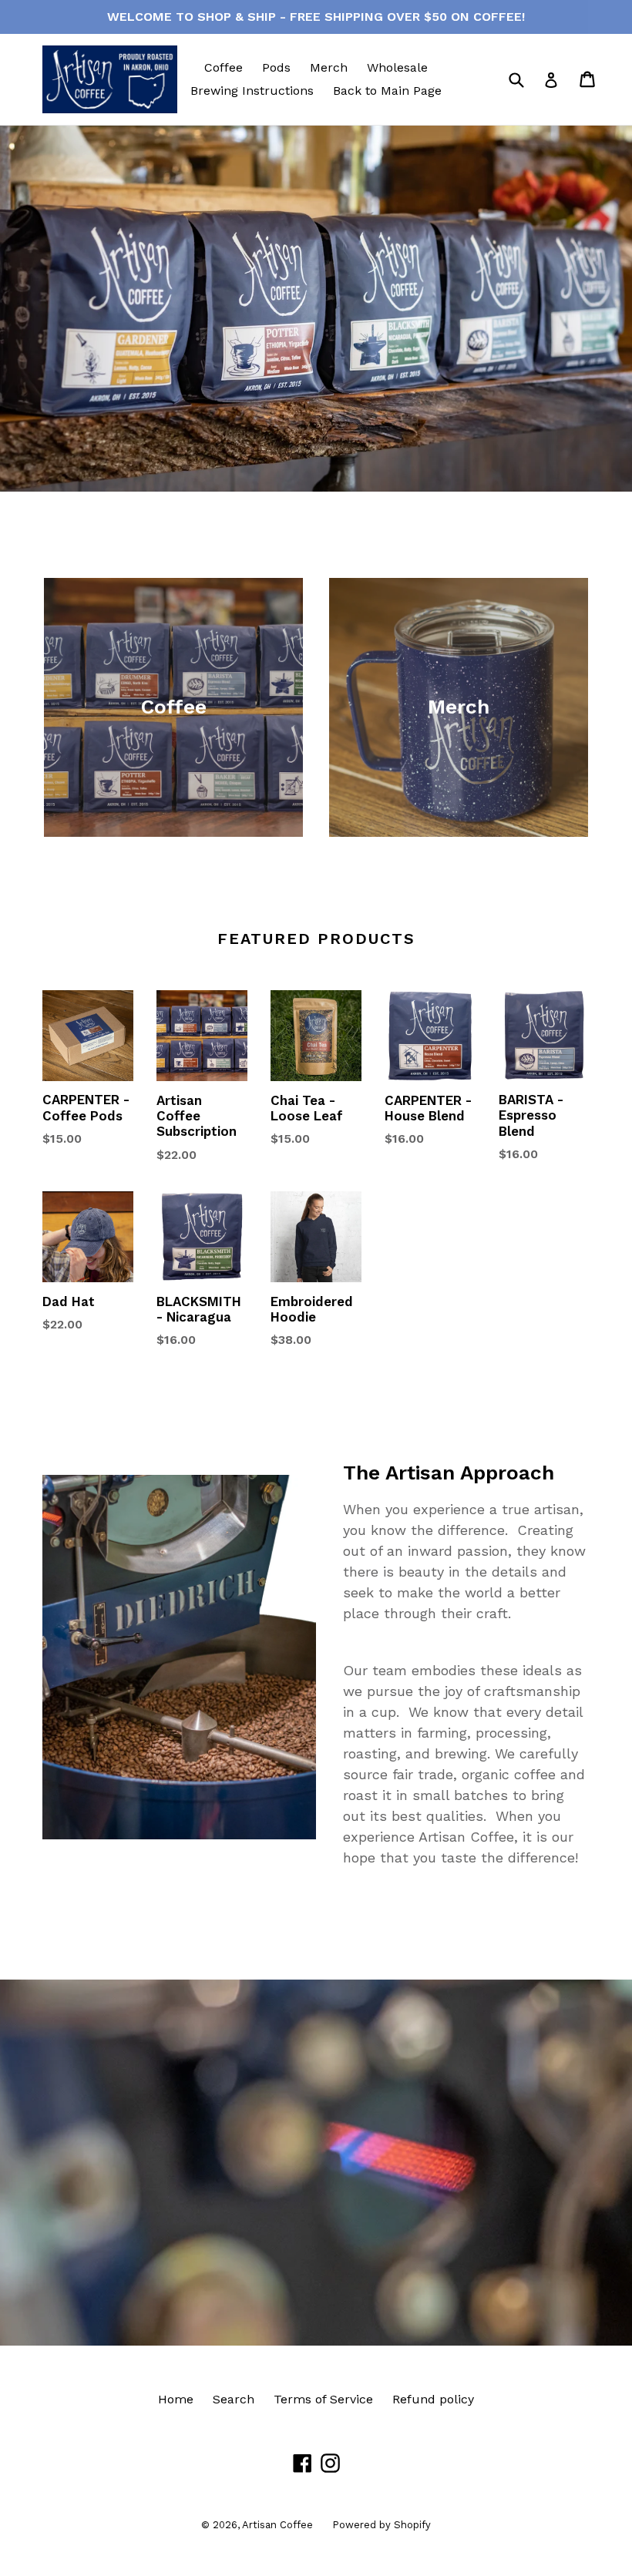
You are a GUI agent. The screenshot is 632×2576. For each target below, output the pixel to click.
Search (234, 2399)
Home (176, 2399)
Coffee (224, 67)
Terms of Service (323, 2399)
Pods (276, 67)
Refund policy (433, 2399)
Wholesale (397, 67)
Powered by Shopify (382, 2525)
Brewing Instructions (252, 91)
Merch (329, 67)
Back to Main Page (387, 91)
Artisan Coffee (277, 2525)
